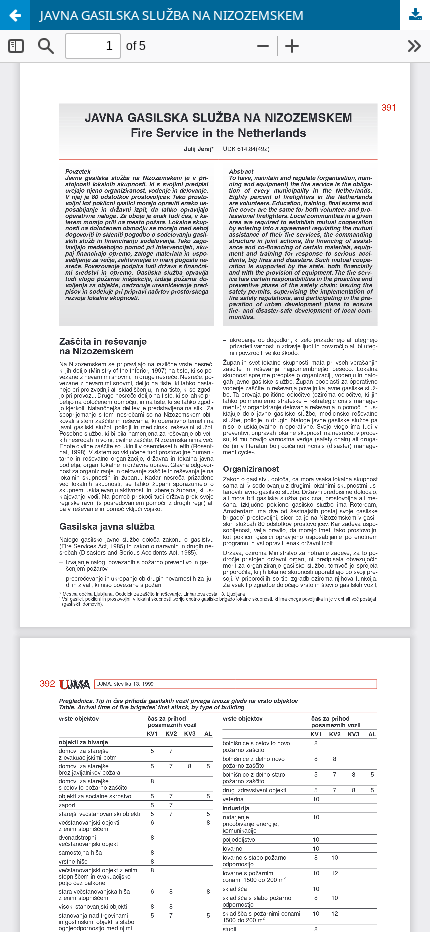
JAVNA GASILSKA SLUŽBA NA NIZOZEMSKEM (172, 15)
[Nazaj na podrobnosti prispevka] (15, 15)
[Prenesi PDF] (415, 15)
